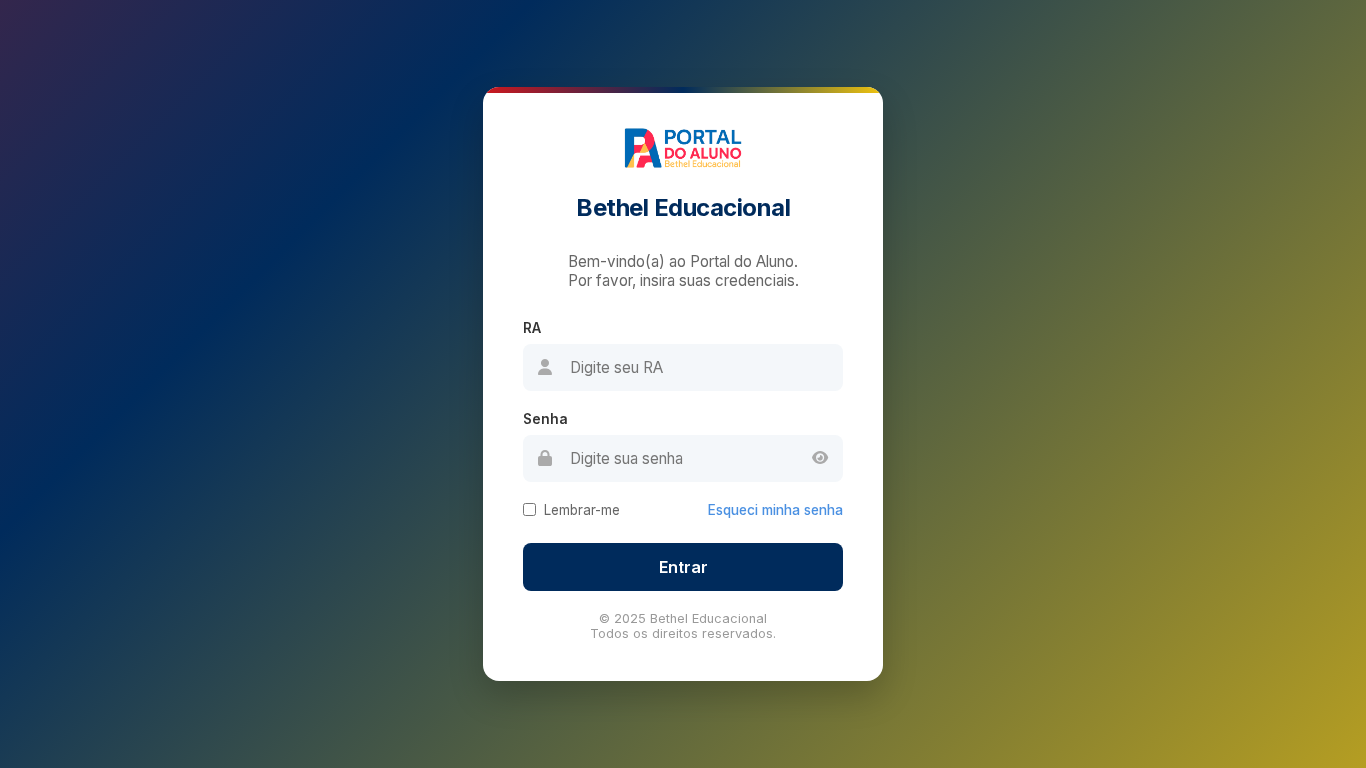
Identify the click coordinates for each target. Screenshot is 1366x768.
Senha (545, 419)
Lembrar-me (582, 510)
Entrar (683, 567)
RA (532, 328)
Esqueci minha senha (775, 510)
